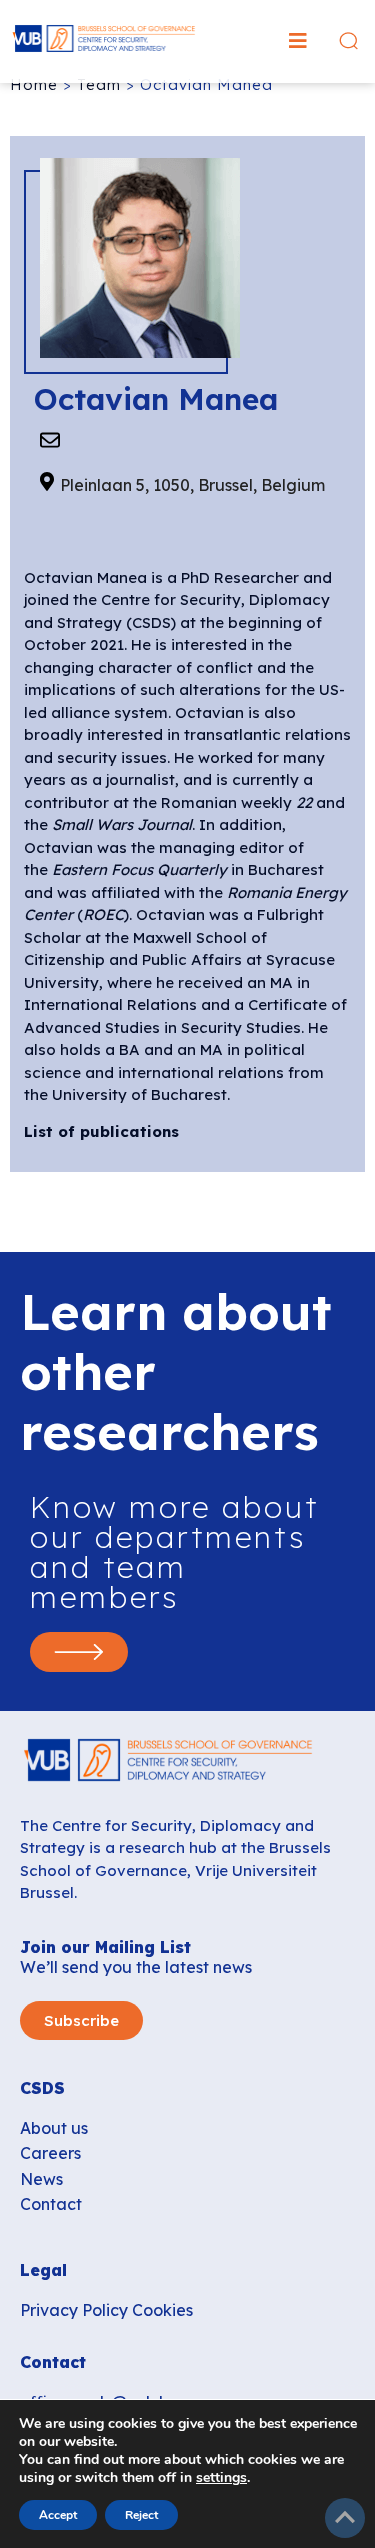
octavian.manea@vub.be (50, 439)
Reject (141, 2515)
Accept (58, 2515)
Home (34, 84)
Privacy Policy (74, 2310)
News (41, 2179)
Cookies (162, 2310)
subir (345, 2518)
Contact (51, 2204)
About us (54, 2128)
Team (99, 84)
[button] (298, 41)
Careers (50, 2153)
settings (221, 2478)
